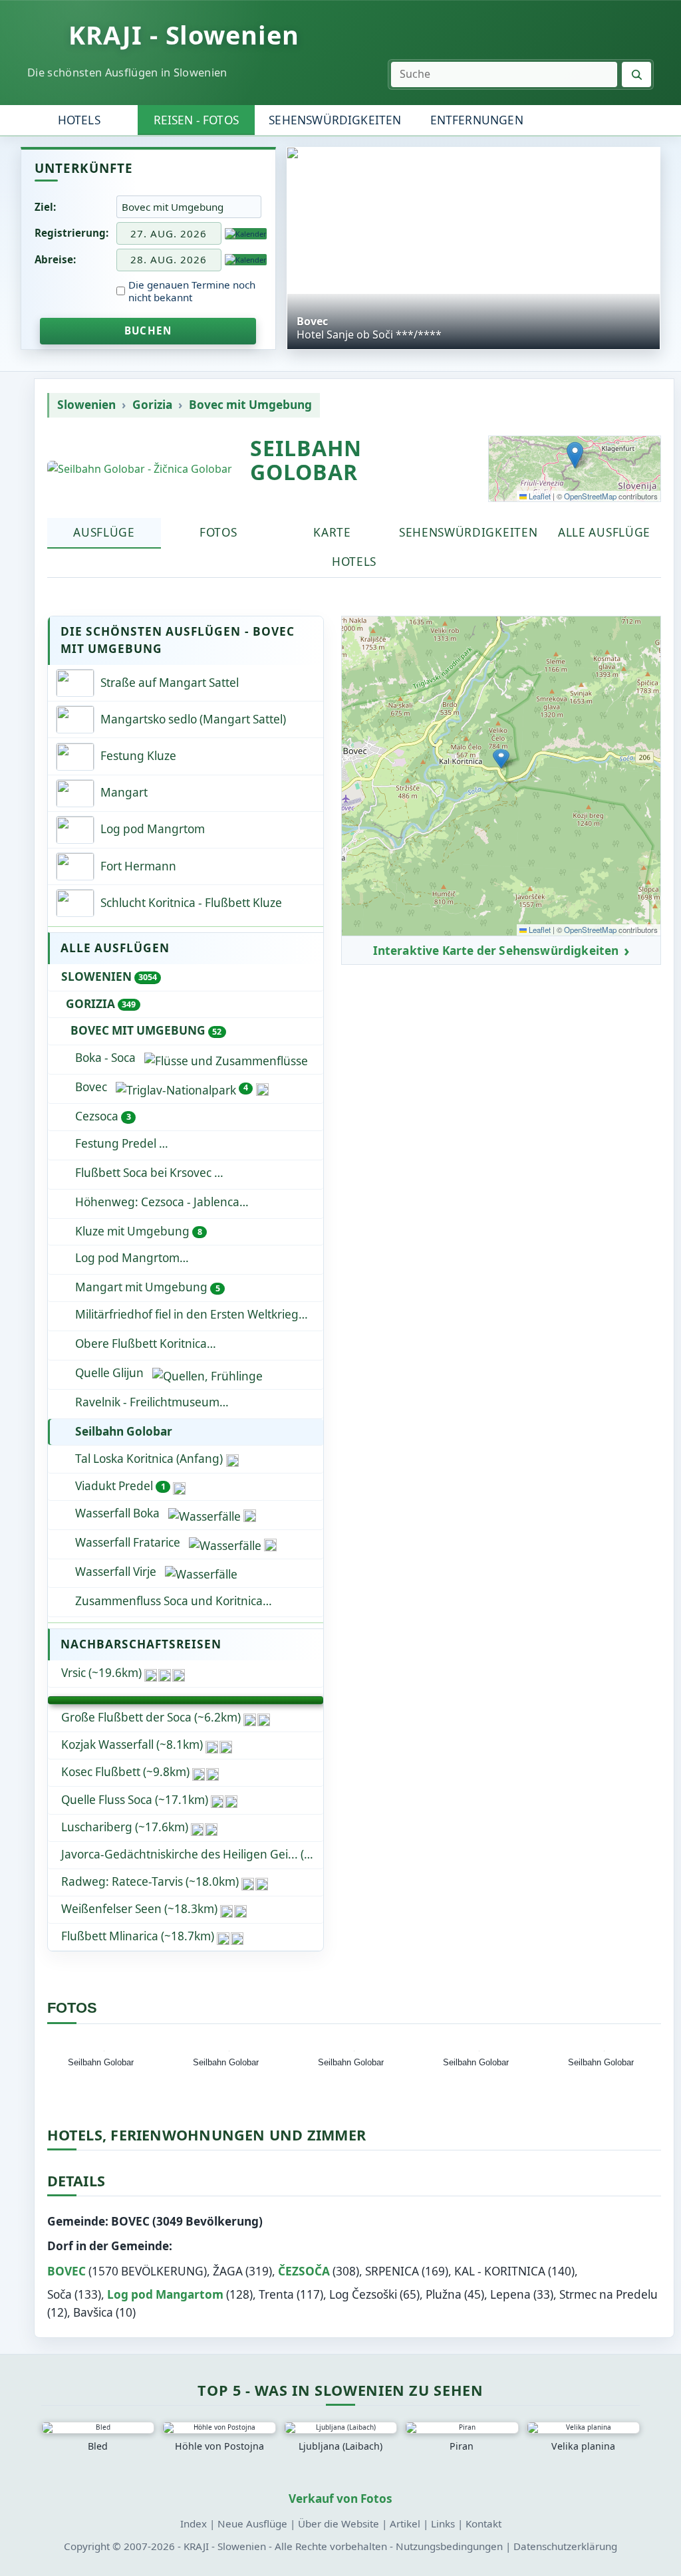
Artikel (405, 2523)
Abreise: (55, 259)
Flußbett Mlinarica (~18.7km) (138, 1936)
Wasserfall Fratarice (128, 1542)
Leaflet (539, 496)
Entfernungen (477, 120)
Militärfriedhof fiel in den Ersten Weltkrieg (187, 1314)
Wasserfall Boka (117, 1513)
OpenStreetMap (590, 496)
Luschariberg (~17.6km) (125, 1827)
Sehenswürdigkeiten (335, 120)
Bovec (162, 1087)
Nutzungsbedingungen (449, 2546)
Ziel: (45, 207)
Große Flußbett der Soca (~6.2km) (151, 1717)
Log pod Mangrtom (198, 1258)
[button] (575, 455)
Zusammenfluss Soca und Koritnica (199, 1601)
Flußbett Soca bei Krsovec (145, 1173)
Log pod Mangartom (165, 2294)
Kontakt (483, 2523)
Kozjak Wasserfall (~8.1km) (132, 1744)
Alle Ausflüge (604, 532)
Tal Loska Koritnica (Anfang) (149, 1459)
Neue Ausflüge (252, 2523)
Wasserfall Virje (116, 1572)
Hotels (79, 120)
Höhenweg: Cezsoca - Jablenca (157, 1202)
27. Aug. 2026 (169, 233)
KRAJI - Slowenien (184, 35)
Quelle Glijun (109, 1373)
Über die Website (339, 2523)
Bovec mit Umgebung (250, 405)
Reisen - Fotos (196, 120)
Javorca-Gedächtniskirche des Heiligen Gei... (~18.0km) (192, 1854)
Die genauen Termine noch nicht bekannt (192, 291)
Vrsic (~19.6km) (101, 1673)
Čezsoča (304, 2271)
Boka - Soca (105, 1058)
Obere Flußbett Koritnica (141, 1344)
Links (443, 2523)
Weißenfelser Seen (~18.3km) (139, 1909)
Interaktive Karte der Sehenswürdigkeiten (496, 951)
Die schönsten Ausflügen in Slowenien (127, 72)
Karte (332, 532)
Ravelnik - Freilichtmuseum (147, 1402)
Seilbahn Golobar (124, 1431)
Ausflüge (104, 532)
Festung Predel (117, 1143)
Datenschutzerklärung (565, 2546)
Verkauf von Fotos (340, 2499)
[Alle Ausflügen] (186, 1700)
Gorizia (152, 405)
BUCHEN (148, 330)
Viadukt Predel (120, 1486)
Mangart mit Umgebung (147, 1287)
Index (194, 2523)
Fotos (218, 532)
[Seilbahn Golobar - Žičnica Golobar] (140, 469)
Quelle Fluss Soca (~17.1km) (135, 1800)
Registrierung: (71, 233)
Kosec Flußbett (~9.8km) (125, 1772)
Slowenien (86, 405)
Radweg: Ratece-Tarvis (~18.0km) (150, 1881)
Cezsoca (103, 1116)
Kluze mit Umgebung (138, 1231)
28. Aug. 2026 (169, 259)
